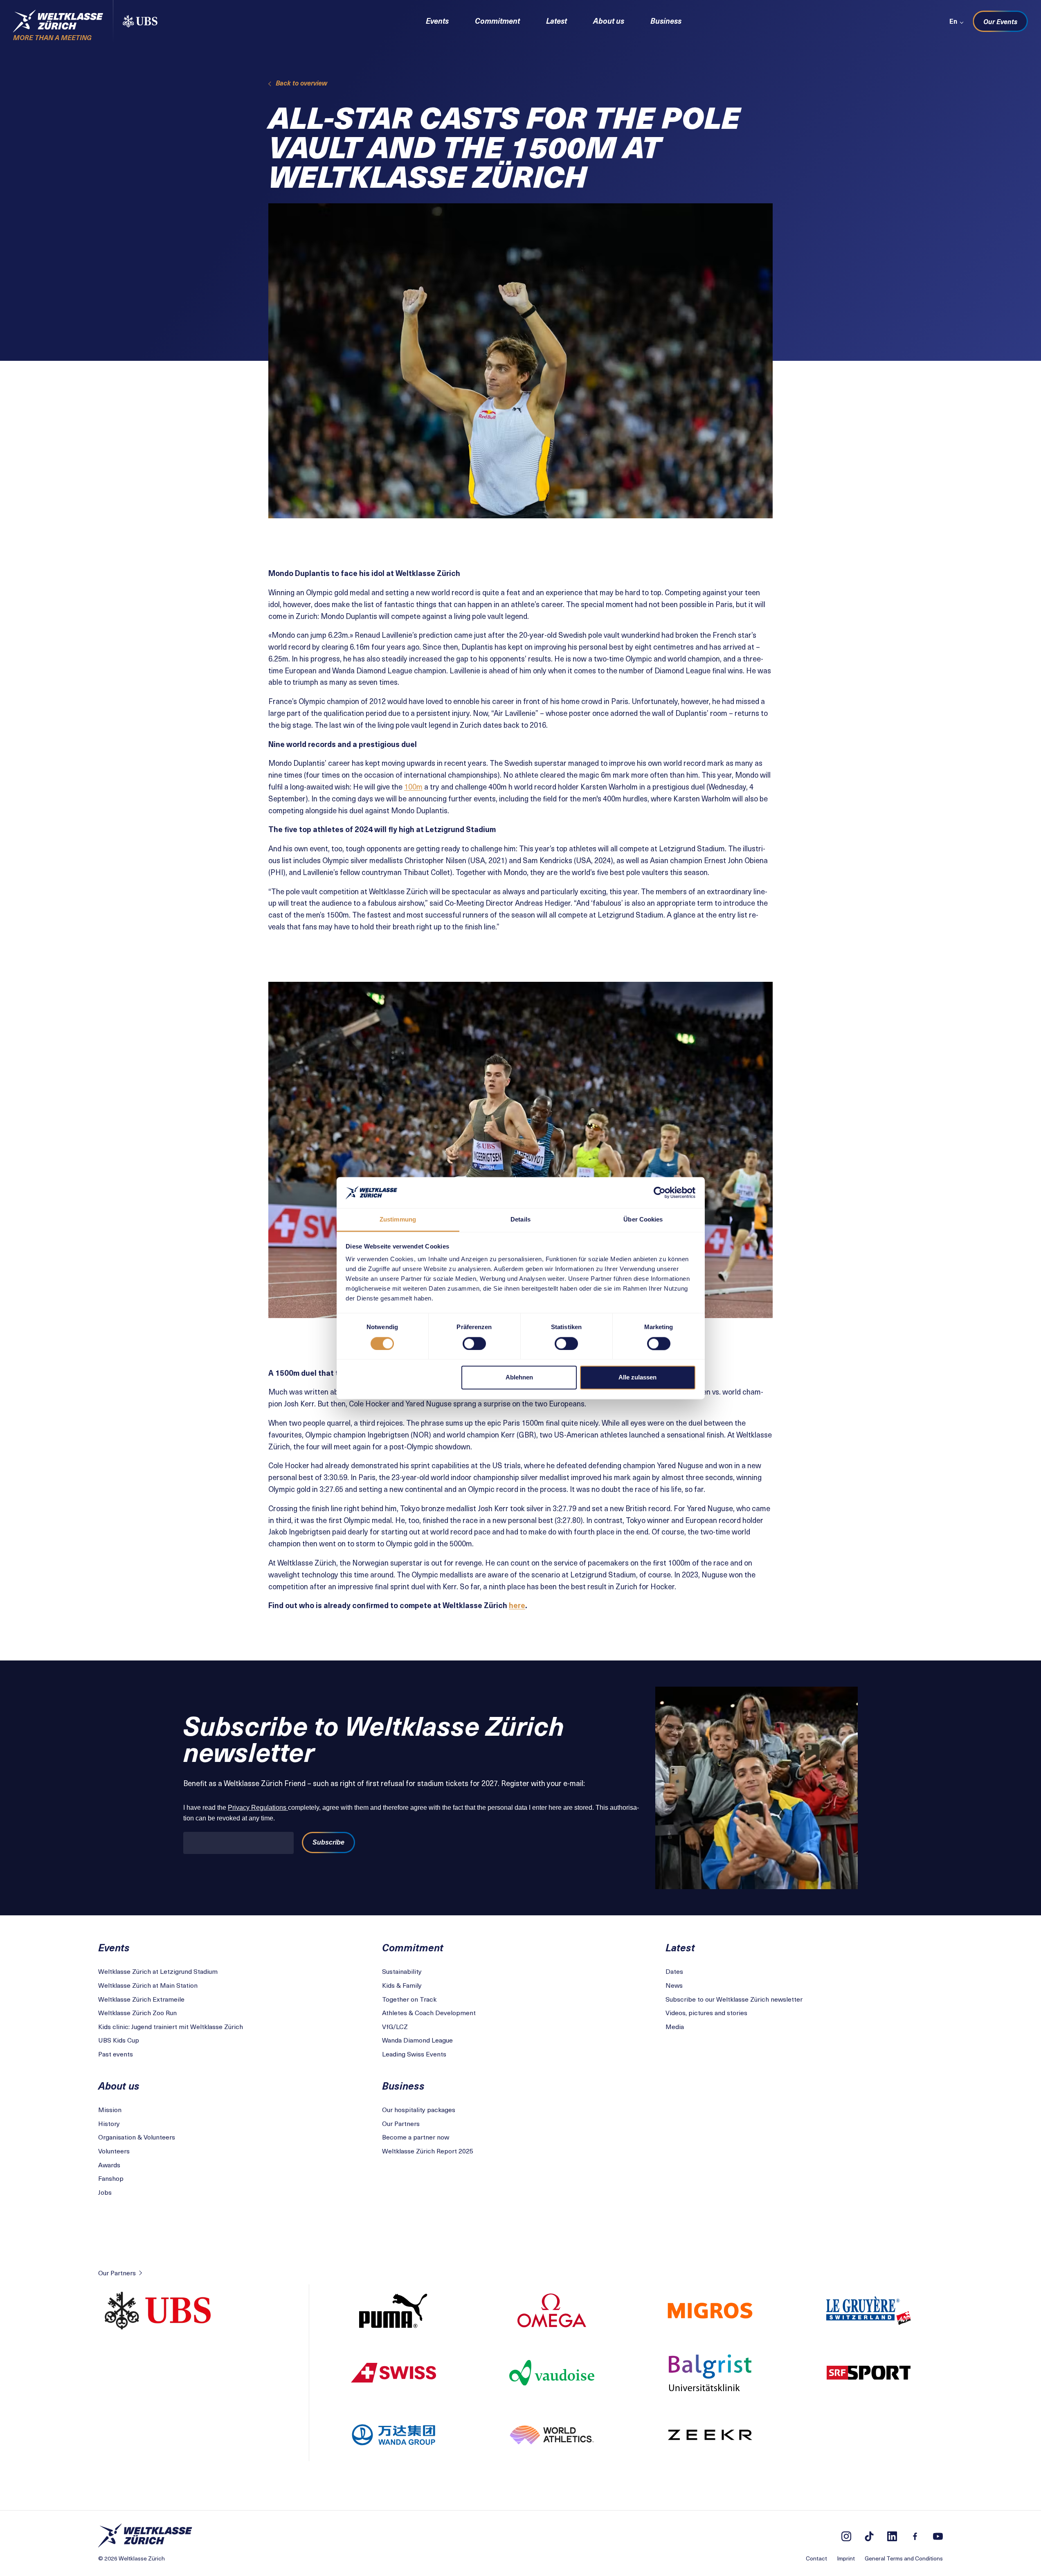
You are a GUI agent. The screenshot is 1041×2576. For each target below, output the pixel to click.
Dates (674, 1971)
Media (675, 2026)
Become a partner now (416, 2137)
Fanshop (111, 2178)
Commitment (497, 21)
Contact (816, 2558)
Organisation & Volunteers (137, 2137)
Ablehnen (519, 1378)
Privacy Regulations (258, 1808)
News (674, 1985)
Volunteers (114, 2151)
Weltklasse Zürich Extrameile (141, 1999)
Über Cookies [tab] (643, 1220)
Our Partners (401, 2123)
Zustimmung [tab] (398, 1220)
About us (609, 21)
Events (437, 21)
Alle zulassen (637, 1378)
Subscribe (328, 1842)
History (109, 2123)
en (953, 21)
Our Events (1000, 21)
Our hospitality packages (419, 2109)
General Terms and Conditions (904, 2558)
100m (413, 786)
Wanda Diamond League (417, 2040)
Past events (116, 2054)
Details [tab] (520, 1220)
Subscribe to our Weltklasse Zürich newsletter (734, 1999)
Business (666, 21)
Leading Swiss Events (414, 2054)
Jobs (105, 2192)
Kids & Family (402, 1985)
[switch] (474, 1343)
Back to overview (301, 83)
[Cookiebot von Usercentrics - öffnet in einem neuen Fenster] (660, 1192)
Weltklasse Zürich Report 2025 (428, 2151)
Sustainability (402, 1971)
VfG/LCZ (395, 2026)
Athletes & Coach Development (429, 2012)
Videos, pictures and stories (706, 2012)
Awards (109, 2164)
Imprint (846, 2558)
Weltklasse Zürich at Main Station (148, 1985)
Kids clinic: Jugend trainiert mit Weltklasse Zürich (171, 2026)
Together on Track (409, 1999)
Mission (110, 2109)
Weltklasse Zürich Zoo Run (137, 2012)
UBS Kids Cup (119, 2040)
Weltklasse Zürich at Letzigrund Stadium (158, 1971)
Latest (556, 21)
